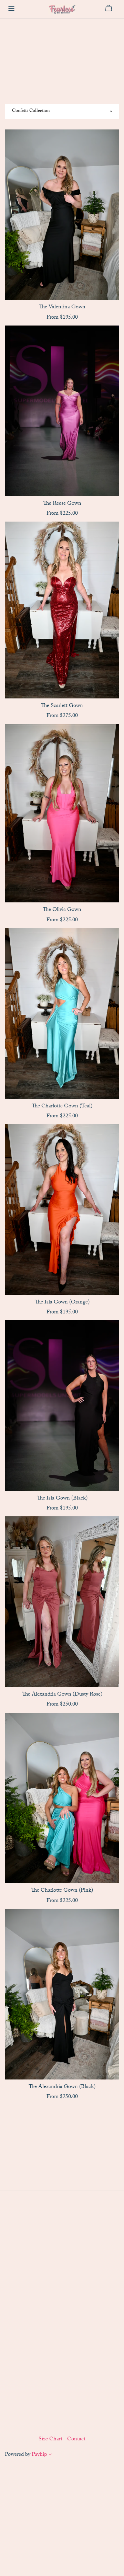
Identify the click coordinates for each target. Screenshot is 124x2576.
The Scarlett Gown (62, 706)
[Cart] (111, 8)
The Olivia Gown (62, 910)
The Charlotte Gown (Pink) (62, 1891)
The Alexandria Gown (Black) (62, 2087)
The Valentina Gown (62, 307)
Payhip (39, 2455)
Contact (76, 2440)
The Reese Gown (62, 504)
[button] (50, 2456)
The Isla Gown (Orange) (62, 1303)
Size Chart (51, 2440)
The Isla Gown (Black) (62, 1499)
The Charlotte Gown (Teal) (62, 1107)
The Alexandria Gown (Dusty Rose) (62, 1695)
